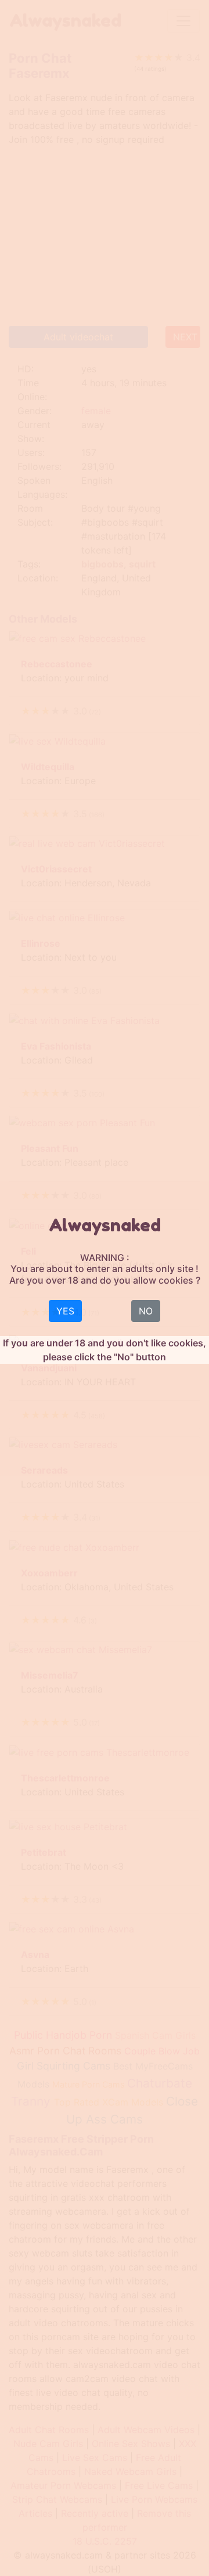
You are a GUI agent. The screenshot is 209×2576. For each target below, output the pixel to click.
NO (146, 1311)
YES (65, 1311)
